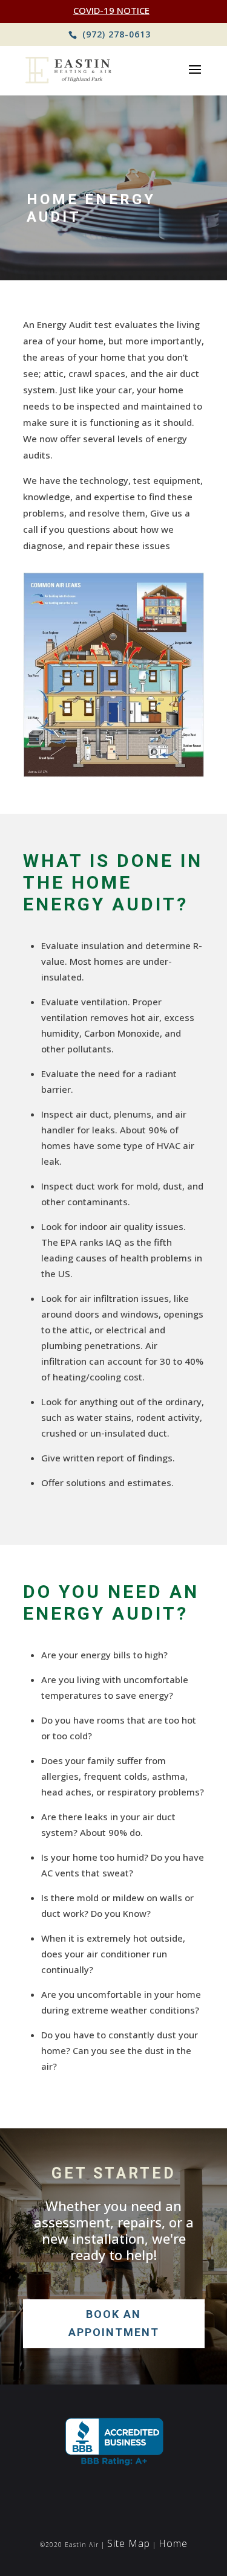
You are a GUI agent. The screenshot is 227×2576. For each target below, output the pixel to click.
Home (173, 2543)
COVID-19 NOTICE (111, 10)
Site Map (129, 2543)
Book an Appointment (114, 2323)
